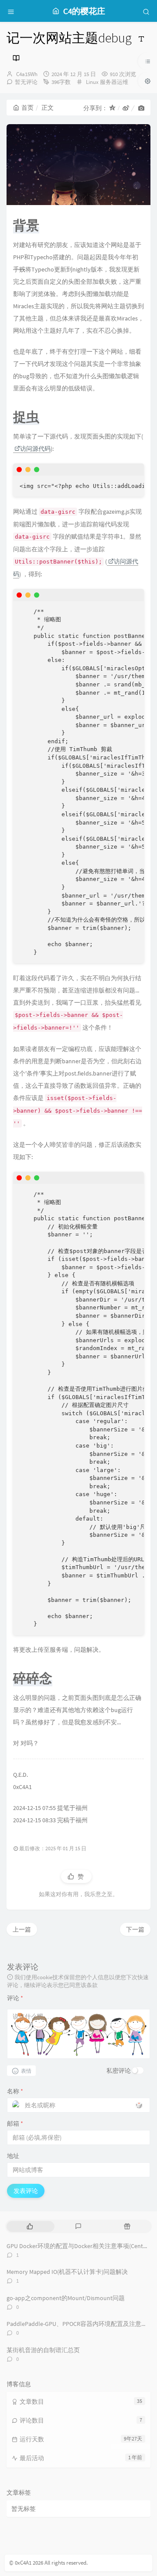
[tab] (30, 2226)
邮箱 (15, 2123)
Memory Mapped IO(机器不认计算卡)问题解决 (67, 2272)
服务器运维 (114, 82)
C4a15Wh (27, 74)
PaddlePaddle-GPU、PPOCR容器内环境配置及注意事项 (80, 2324)
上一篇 (22, 1929)
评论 (15, 1998)
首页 (27, 108)
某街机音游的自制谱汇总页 (43, 2350)
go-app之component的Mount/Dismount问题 (66, 2298)
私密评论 (119, 2071)
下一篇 (135, 1929)
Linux (92, 82)
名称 (15, 2091)
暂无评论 (26, 82)
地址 (13, 2156)
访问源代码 (35, 449)
